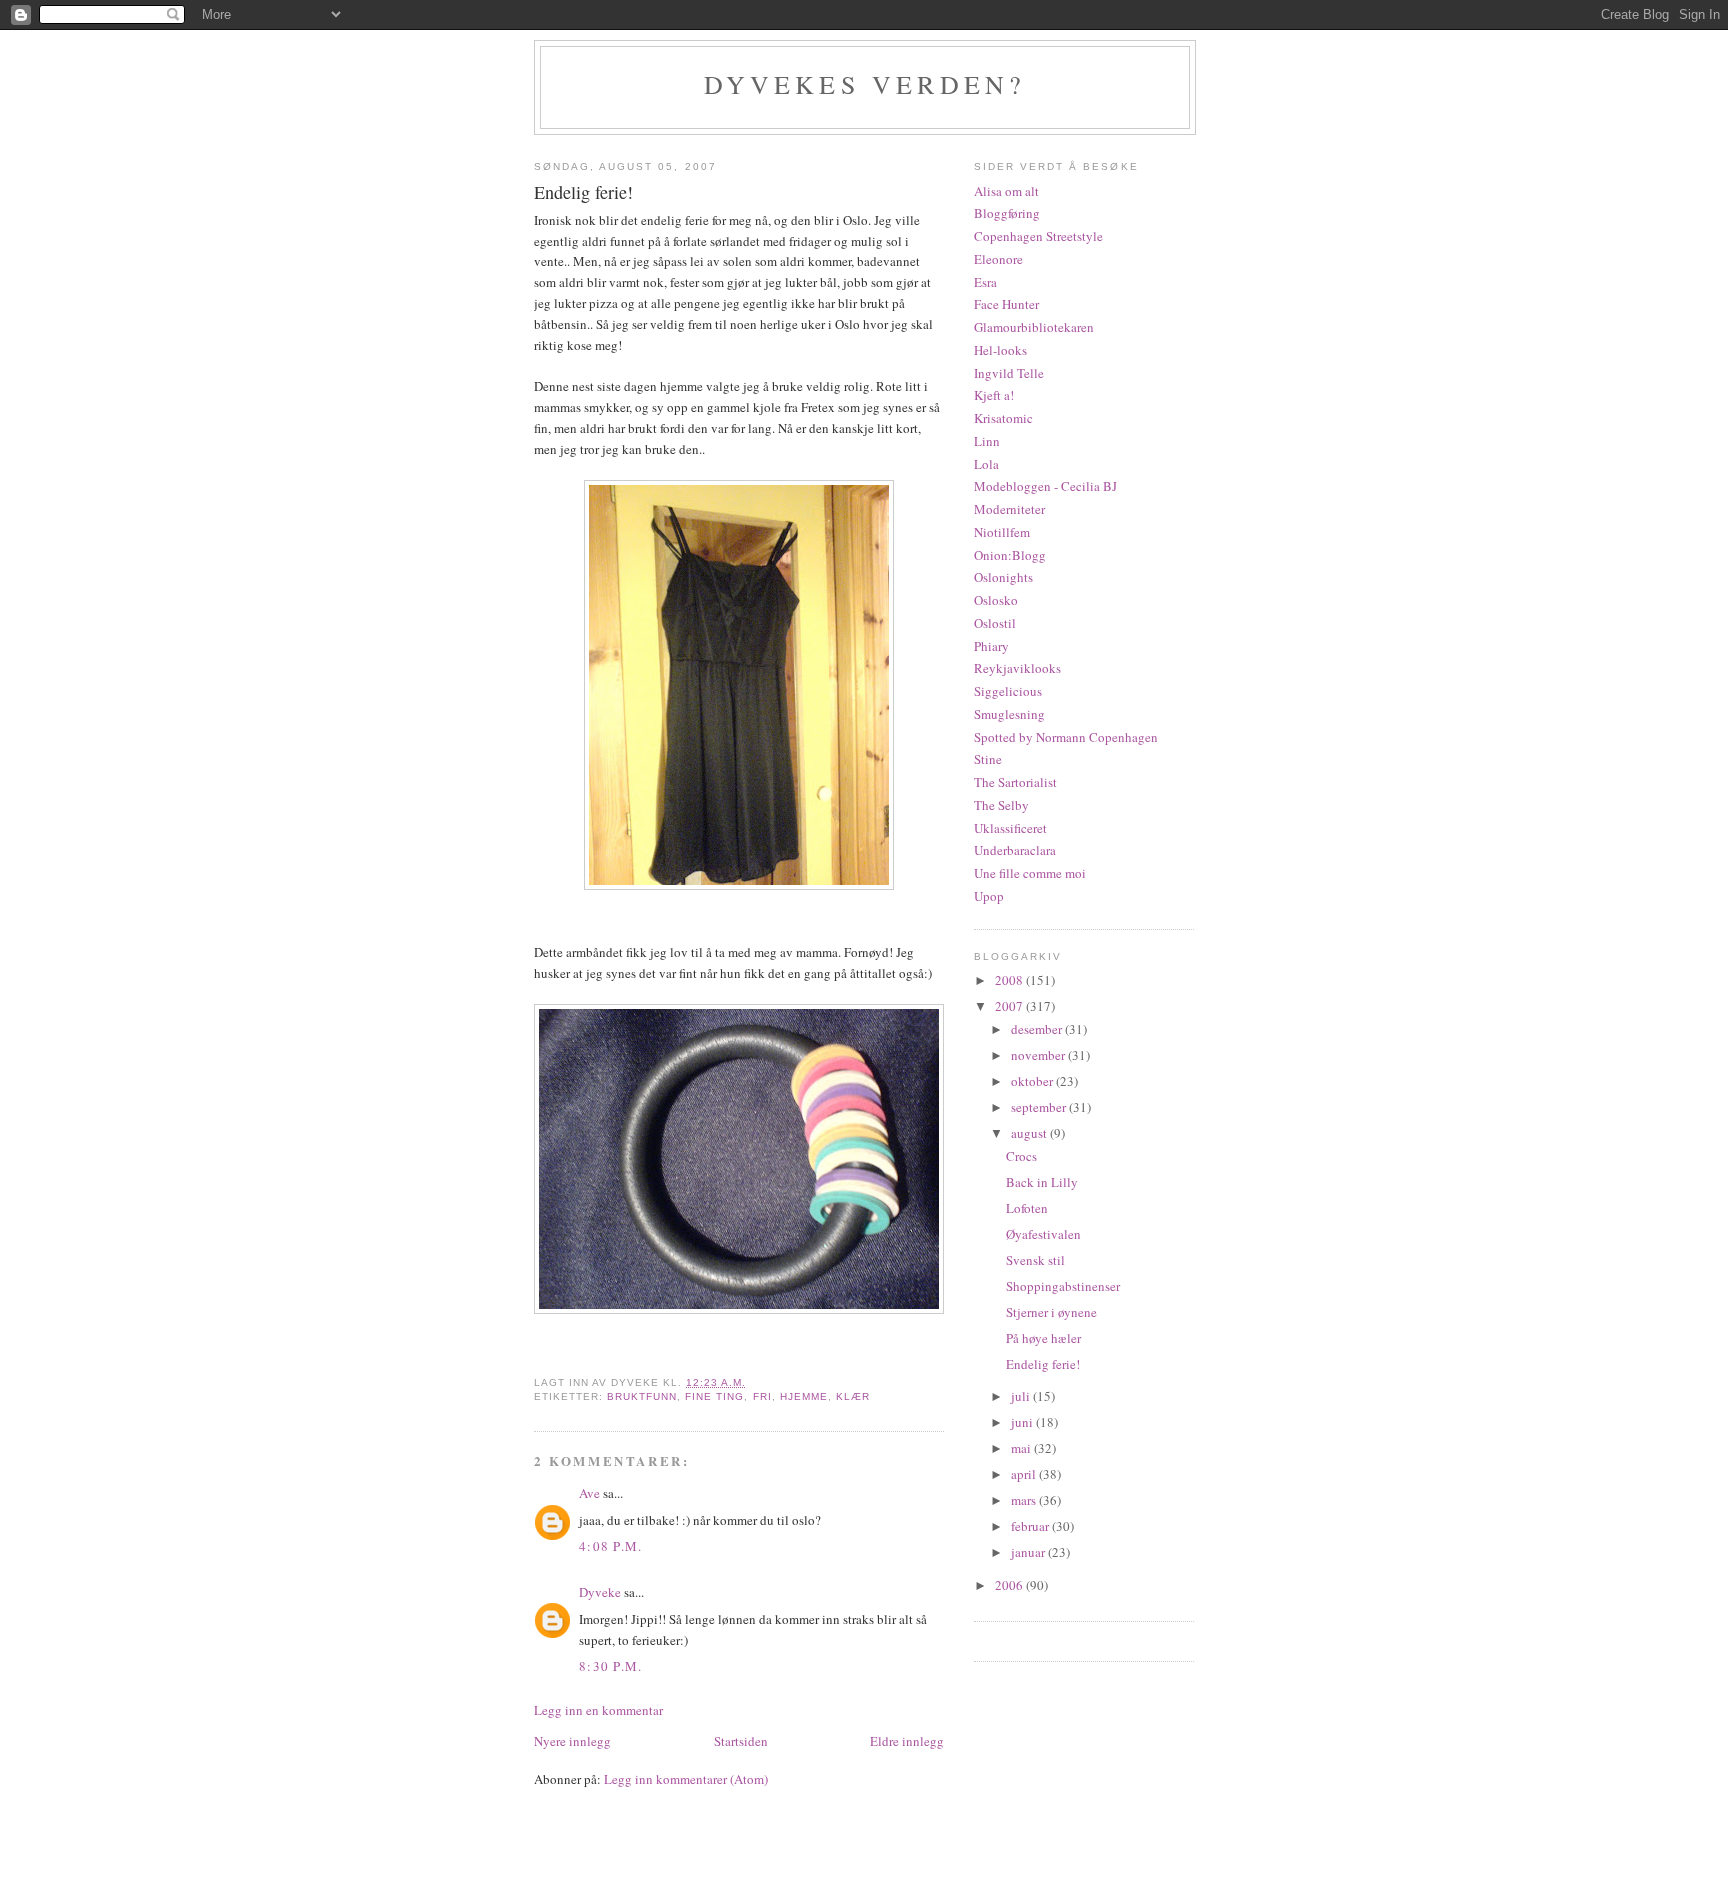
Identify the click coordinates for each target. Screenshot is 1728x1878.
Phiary (991, 646)
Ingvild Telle (1009, 373)
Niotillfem (1002, 532)
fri (762, 1396)
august (1030, 1133)
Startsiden (741, 1741)
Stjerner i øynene (1051, 1312)
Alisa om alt (1006, 191)
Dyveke (600, 1592)
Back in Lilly (1042, 1182)
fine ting (714, 1396)
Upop (989, 896)
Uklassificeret (1010, 828)
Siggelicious (1008, 691)
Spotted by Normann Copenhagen (1066, 737)
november (1039, 1055)
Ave (589, 1493)
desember (1038, 1029)
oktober (1033, 1081)
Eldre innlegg (907, 1741)
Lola (986, 464)
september (1040, 1107)
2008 (1010, 980)
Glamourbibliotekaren (1034, 327)
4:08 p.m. (611, 1546)
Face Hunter (1006, 304)
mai (1022, 1448)
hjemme (804, 1396)
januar (1029, 1552)
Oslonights (1003, 577)
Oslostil (995, 623)
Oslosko (996, 600)
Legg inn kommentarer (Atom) (686, 1779)
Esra (985, 282)
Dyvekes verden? (865, 84)
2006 (1010, 1585)
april (1025, 1474)
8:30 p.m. (611, 1666)
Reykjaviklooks (1017, 668)
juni (1023, 1422)
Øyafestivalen (1043, 1234)
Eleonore (998, 259)
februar (1031, 1526)
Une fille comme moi (1030, 873)
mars (1025, 1500)
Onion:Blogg (1010, 555)
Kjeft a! (994, 395)
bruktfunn (642, 1396)
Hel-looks (1000, 350)
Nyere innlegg (572, 1741)
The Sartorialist (1015, 782)
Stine (988, 759)
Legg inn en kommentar (598, 1710)
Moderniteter (1009, 509)
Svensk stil (1035, 1260)
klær (853, 1396)
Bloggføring (1007, 213)
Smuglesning (1009, 714)
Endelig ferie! (1043, 1364)
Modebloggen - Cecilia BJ (1045, 486)
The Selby (1001, 805)
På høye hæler (1043, 1338)
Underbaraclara (1015, 850)
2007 (1010, 1006)
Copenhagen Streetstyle (1038, 236)
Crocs (1021, 1156)
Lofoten (1027, 1208)
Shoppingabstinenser (1063, 1286)
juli (1022, 1396)
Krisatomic (1003, 418)
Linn (987, 441)
